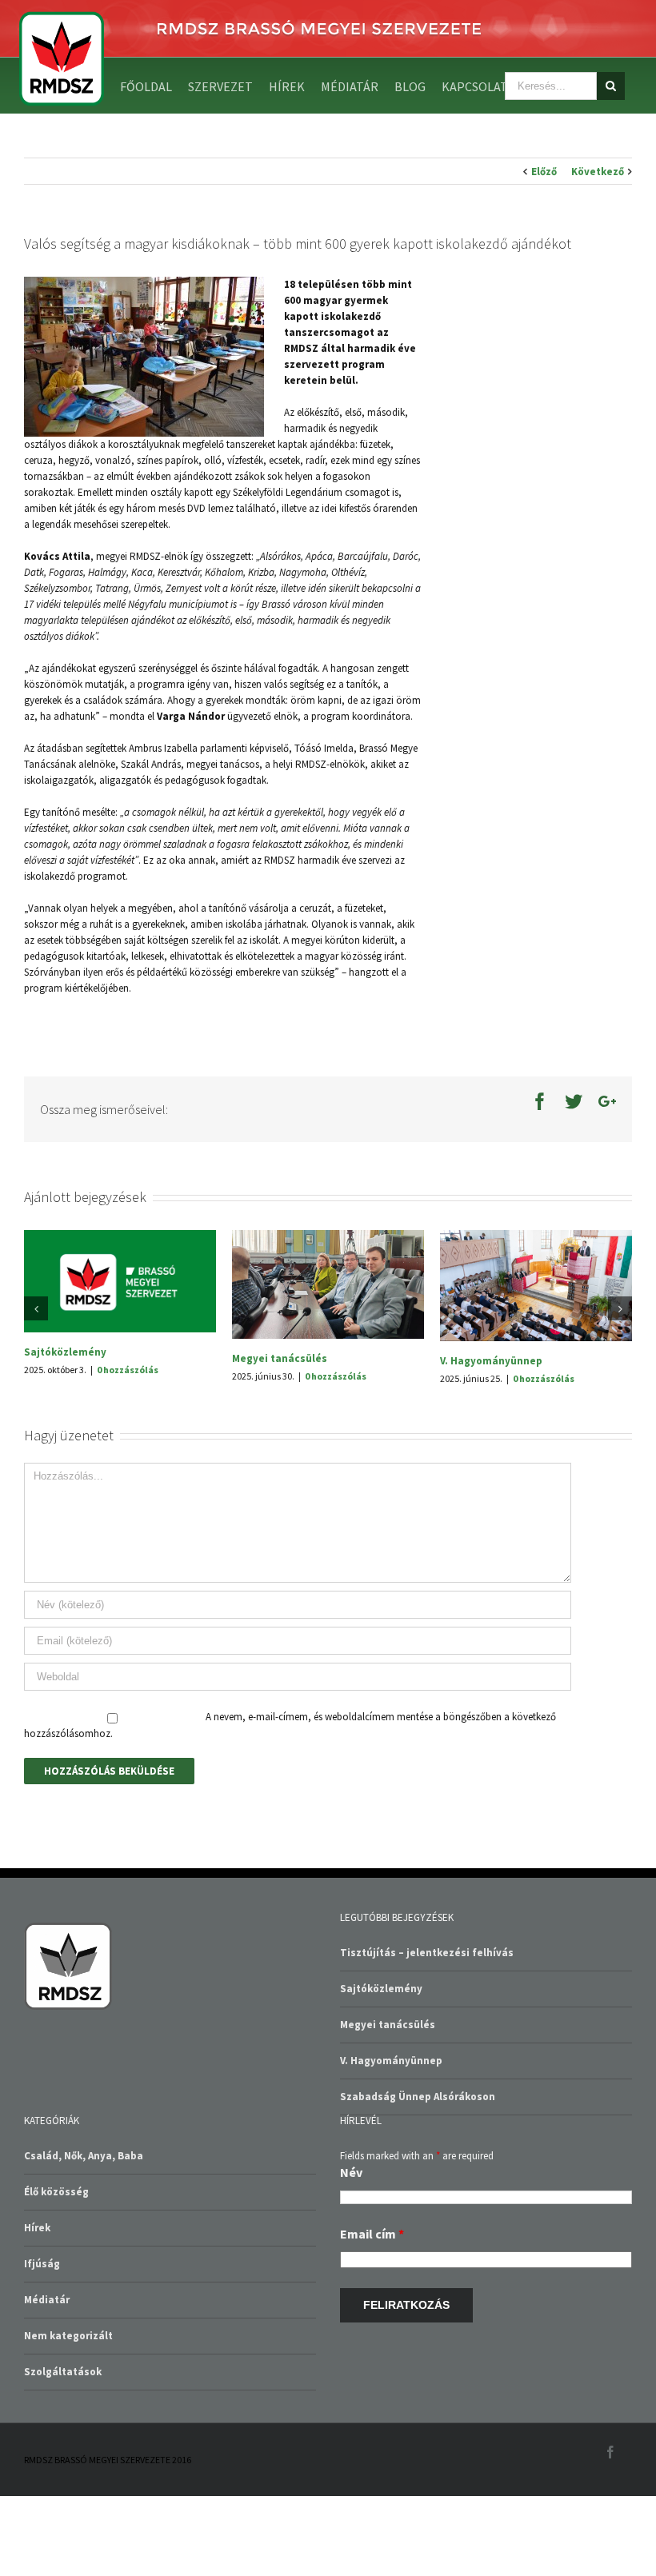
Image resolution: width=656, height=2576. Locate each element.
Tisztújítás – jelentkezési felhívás (332, 1442)
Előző (544, 172)
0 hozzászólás (141, 1367)
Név (351, 2249)
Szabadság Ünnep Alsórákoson (115, 1350)
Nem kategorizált (68, 2412)
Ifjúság (42, 2340)
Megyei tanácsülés (388, 2101)
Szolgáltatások (63, 2448)
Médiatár (47, 2376)
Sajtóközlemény (495, 1263)
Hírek (37, 2304)
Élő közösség (56, 2268)
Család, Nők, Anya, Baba (84, 2233)
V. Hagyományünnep (391, 2137)
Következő (598, 172)
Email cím (372, 2310)
